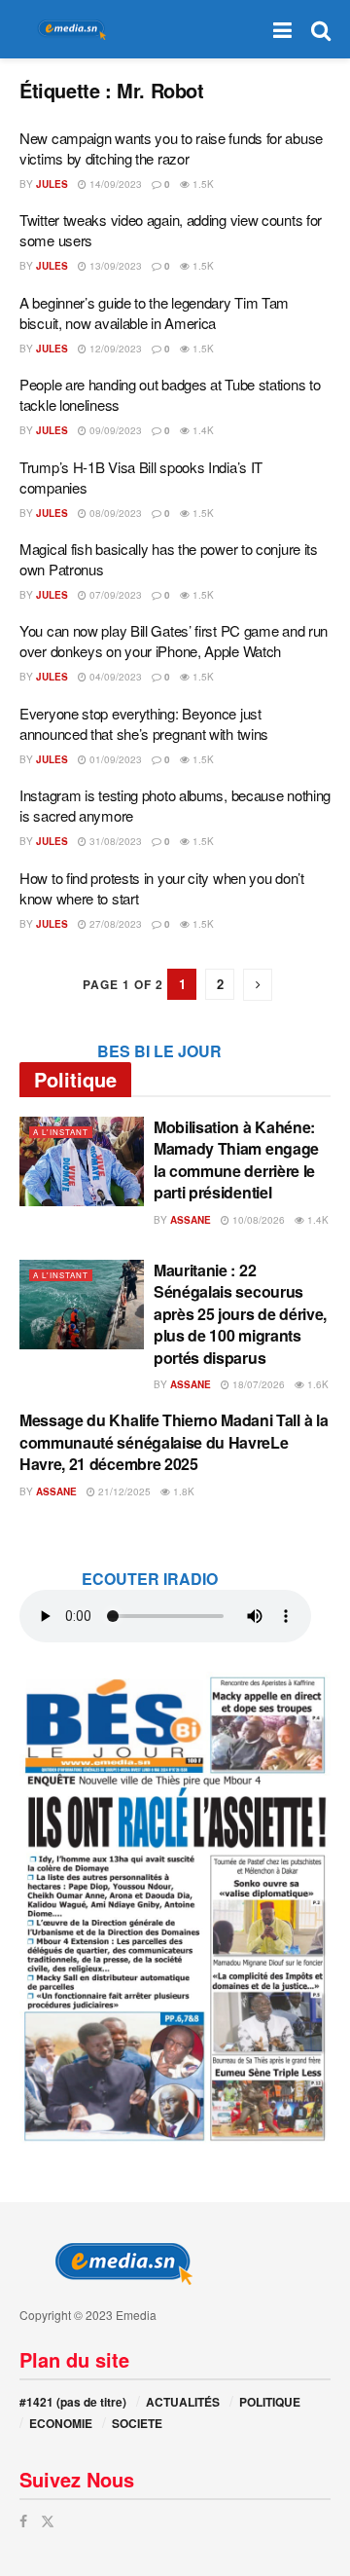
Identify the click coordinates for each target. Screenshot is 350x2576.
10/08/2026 (257, 1220)
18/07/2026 (257, 1384)
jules (52, 184)
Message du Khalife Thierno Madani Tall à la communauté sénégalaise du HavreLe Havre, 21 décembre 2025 (174, 1442)
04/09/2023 (114, 677)
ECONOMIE (61, 2423)
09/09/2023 (114, 430)
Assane (191, 1220)
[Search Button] (321, 29)
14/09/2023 (114, 184)
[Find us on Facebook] (23, 2521)
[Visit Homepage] (68, 30)
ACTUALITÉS (183, 2402)
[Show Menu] (282, 29)
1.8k (182, 1491)
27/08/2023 (114, 924)
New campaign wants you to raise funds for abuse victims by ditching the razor (171, 148)
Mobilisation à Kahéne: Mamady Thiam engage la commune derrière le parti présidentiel (236, 1159)
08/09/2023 (114, 513)
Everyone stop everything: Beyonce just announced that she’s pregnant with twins (144, 723)
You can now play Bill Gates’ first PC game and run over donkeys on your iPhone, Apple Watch (174, 641)
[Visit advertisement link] (175, 1908)
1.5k (202, 184)
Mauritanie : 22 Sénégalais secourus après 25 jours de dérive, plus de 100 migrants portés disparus (240, 1314)
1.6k (316, 1384)
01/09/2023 (114, 759)
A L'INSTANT (61, 1132)
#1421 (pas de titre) (73, 2402)
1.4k (202, 430)
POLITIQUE (270, 2402)
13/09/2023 (114, 266)
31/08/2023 (114, 841)
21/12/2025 (123, 1491)
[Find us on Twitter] (48, 2521)
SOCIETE (137, 2423)
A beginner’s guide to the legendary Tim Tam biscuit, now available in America (154, 313)
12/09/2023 (114, 349)
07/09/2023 (114, 595)
